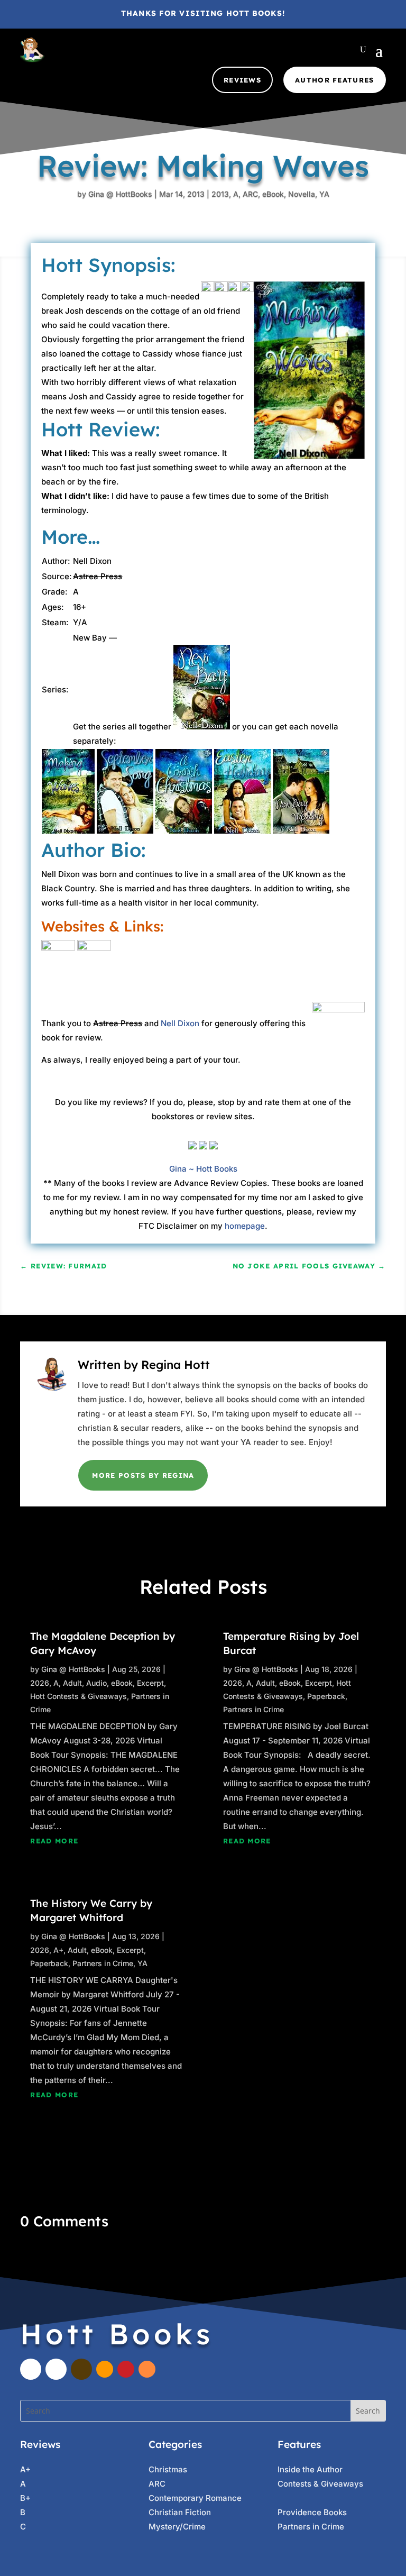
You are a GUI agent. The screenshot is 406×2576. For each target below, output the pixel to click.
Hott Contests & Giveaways (79, 1696)
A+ (58, 1950)
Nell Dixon (180, 1023)
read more (54, 1841)
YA (324, 194)
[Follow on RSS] (147, 2369)
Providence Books (312, 2512)
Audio (96, 1683)
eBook (273, 194)
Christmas (168, 2469)
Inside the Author (310, 2469)
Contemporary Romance (195, 2498)
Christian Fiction (180, 2512)
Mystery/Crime (177, 2527)
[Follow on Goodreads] (81, 2369)
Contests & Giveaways (320, 2484)
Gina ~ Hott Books (203, 1169)
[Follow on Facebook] (31, 2369)
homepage (245, 1226)
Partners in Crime (103, 1963)
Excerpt (150, 1683)
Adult (72, 1683)
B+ (25, 2498)
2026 (40, 1683)
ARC (250, 194)
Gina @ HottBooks (120, 194)
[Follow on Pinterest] (126, 2369)
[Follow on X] (56, 2369)
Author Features (335, 80)
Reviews (242, 80)
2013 (220, 194)
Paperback (49, 1963)
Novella (302, 194)
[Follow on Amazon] (105, 2369)
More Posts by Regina (143, 1475)
